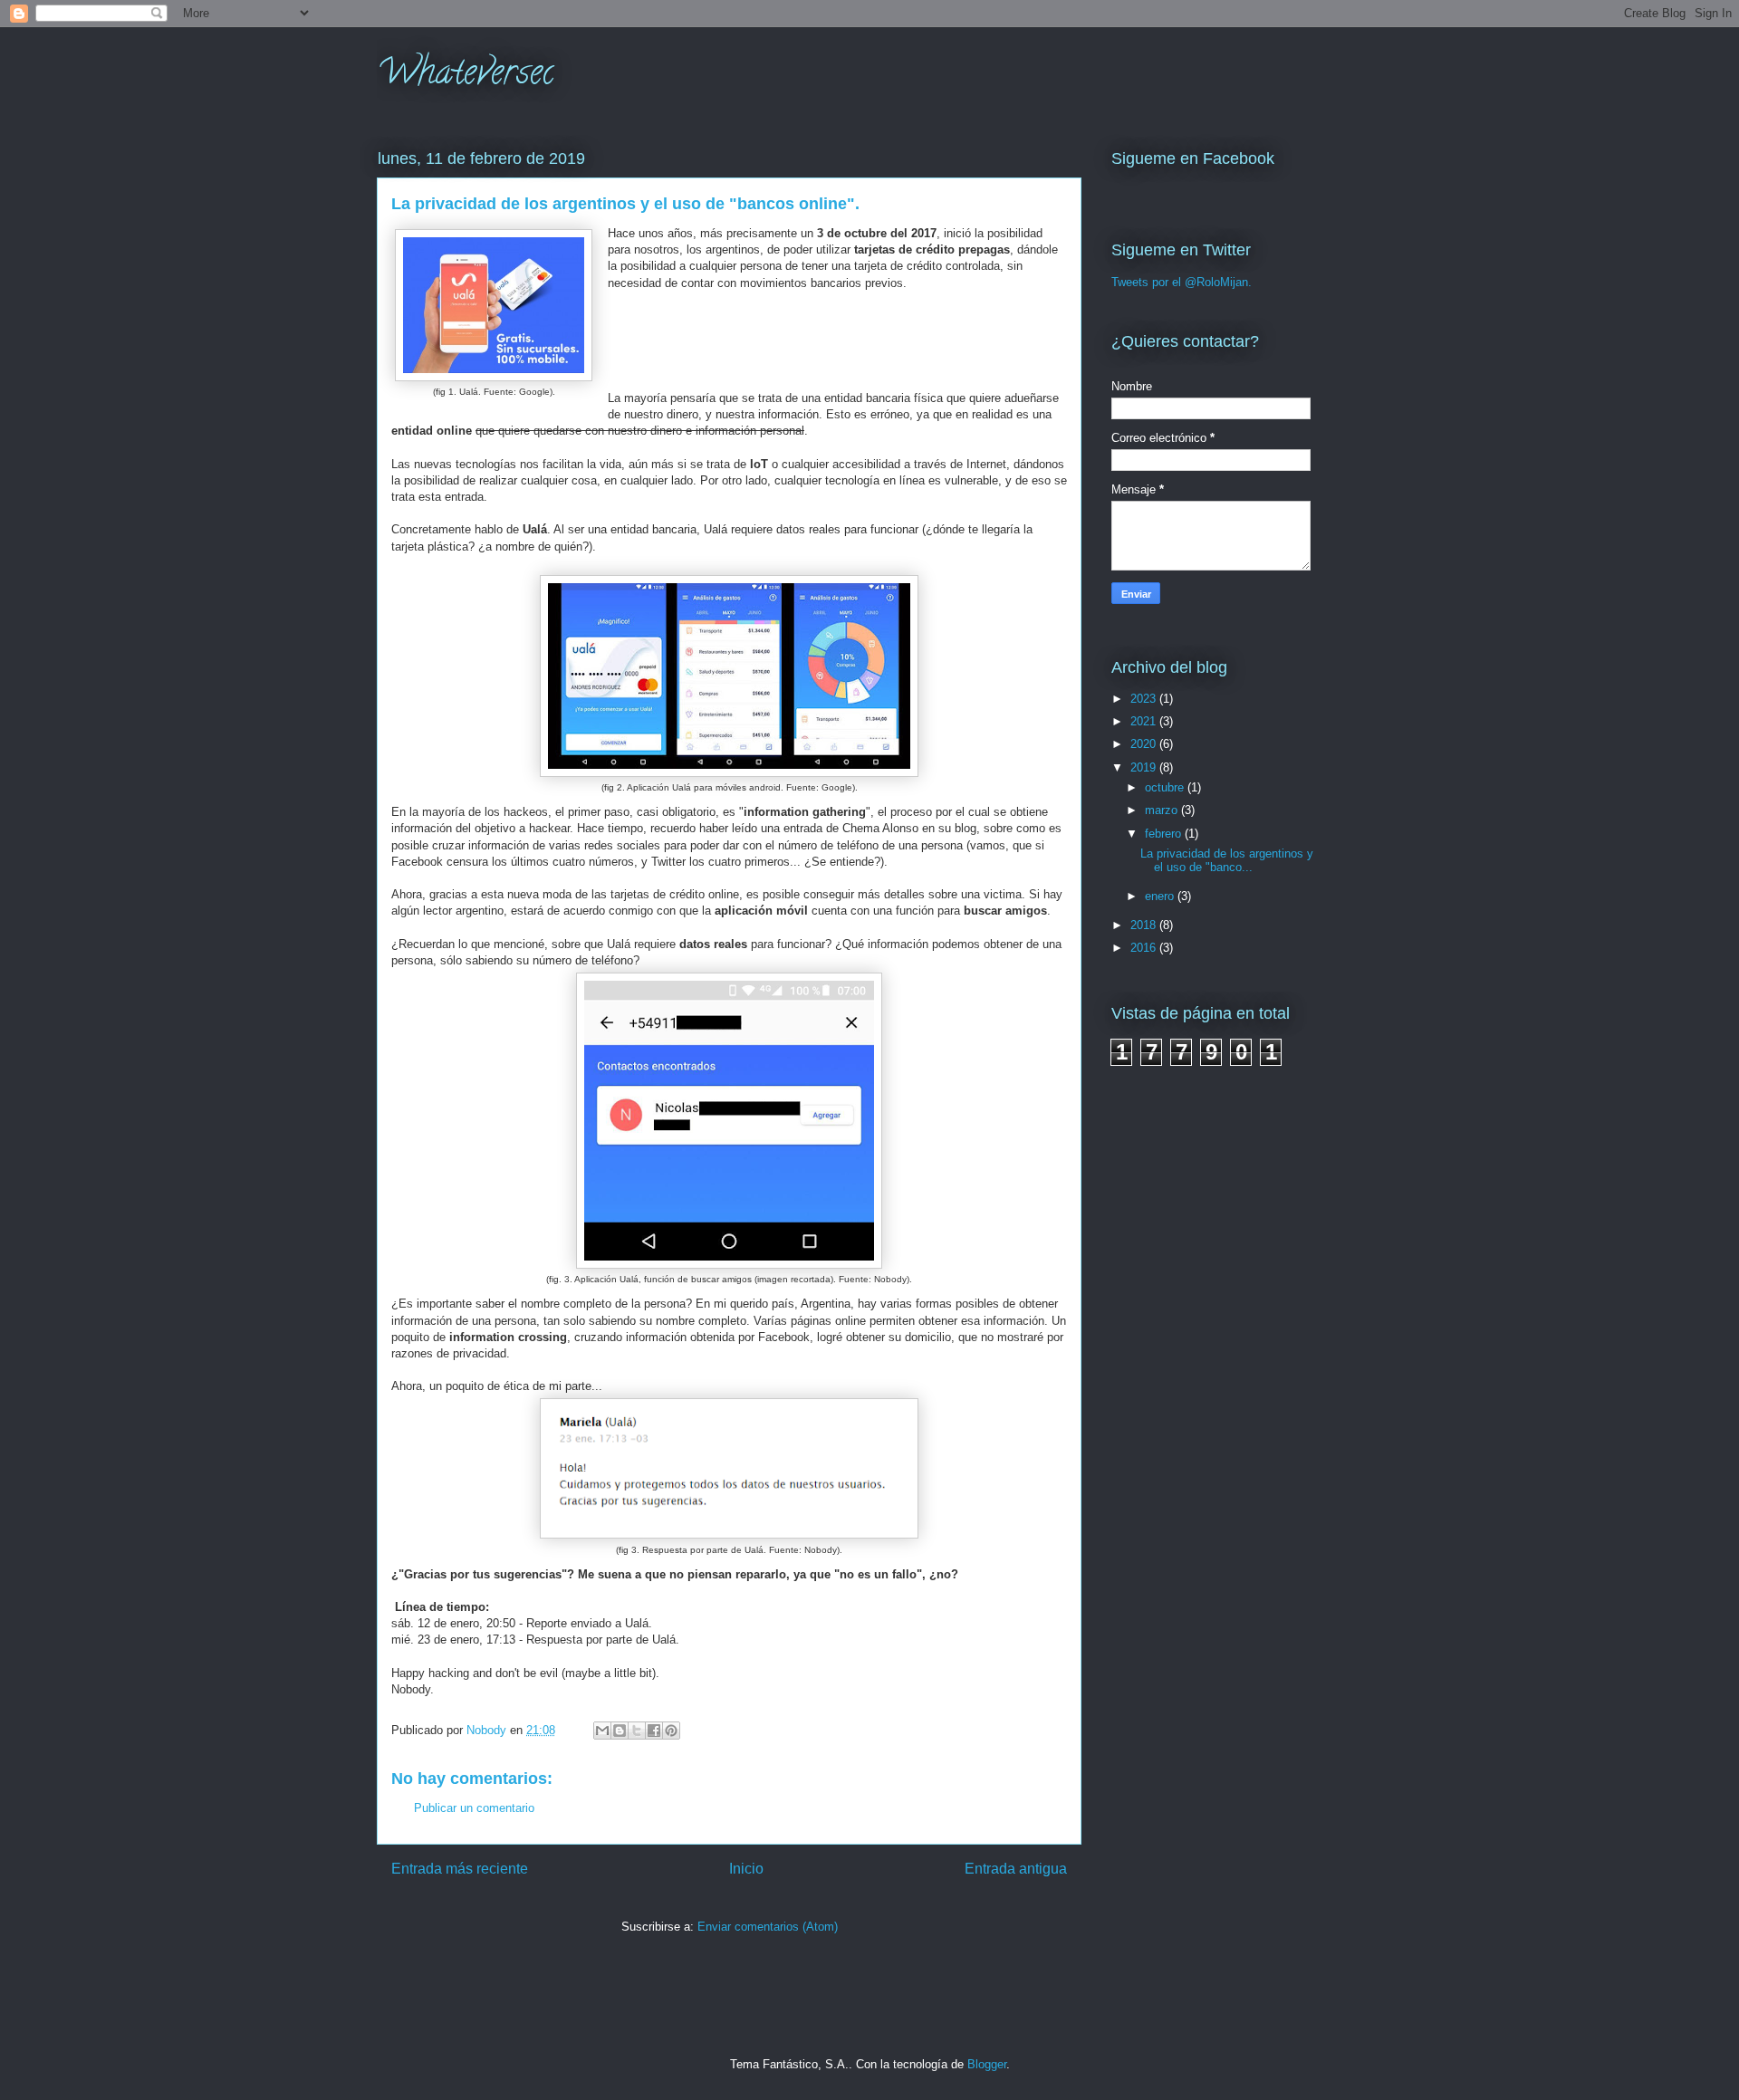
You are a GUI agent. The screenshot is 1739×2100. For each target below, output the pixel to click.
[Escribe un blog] (620, 1731)
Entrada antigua (1016, 1869)
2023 (1145, 699)
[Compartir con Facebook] (654, 1731)
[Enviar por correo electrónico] (602, 1731)
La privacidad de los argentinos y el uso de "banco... (1227, 861)
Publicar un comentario (474, 1808)
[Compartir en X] (637, 1731)
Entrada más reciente (460, 1869)
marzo (1163, 810)
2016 (1145, 948)
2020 (1145, 744)
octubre (1166, 787)
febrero (1165, 834)
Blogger (987, 2064)
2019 (1145, 767)
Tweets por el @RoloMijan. (1182, 282)
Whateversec (465, 76)
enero (1161, 896)
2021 (1145, 721)
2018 (1145, 925)
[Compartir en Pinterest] (671, 1731)
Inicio (746, 1869)
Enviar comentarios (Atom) (768, 1927)
